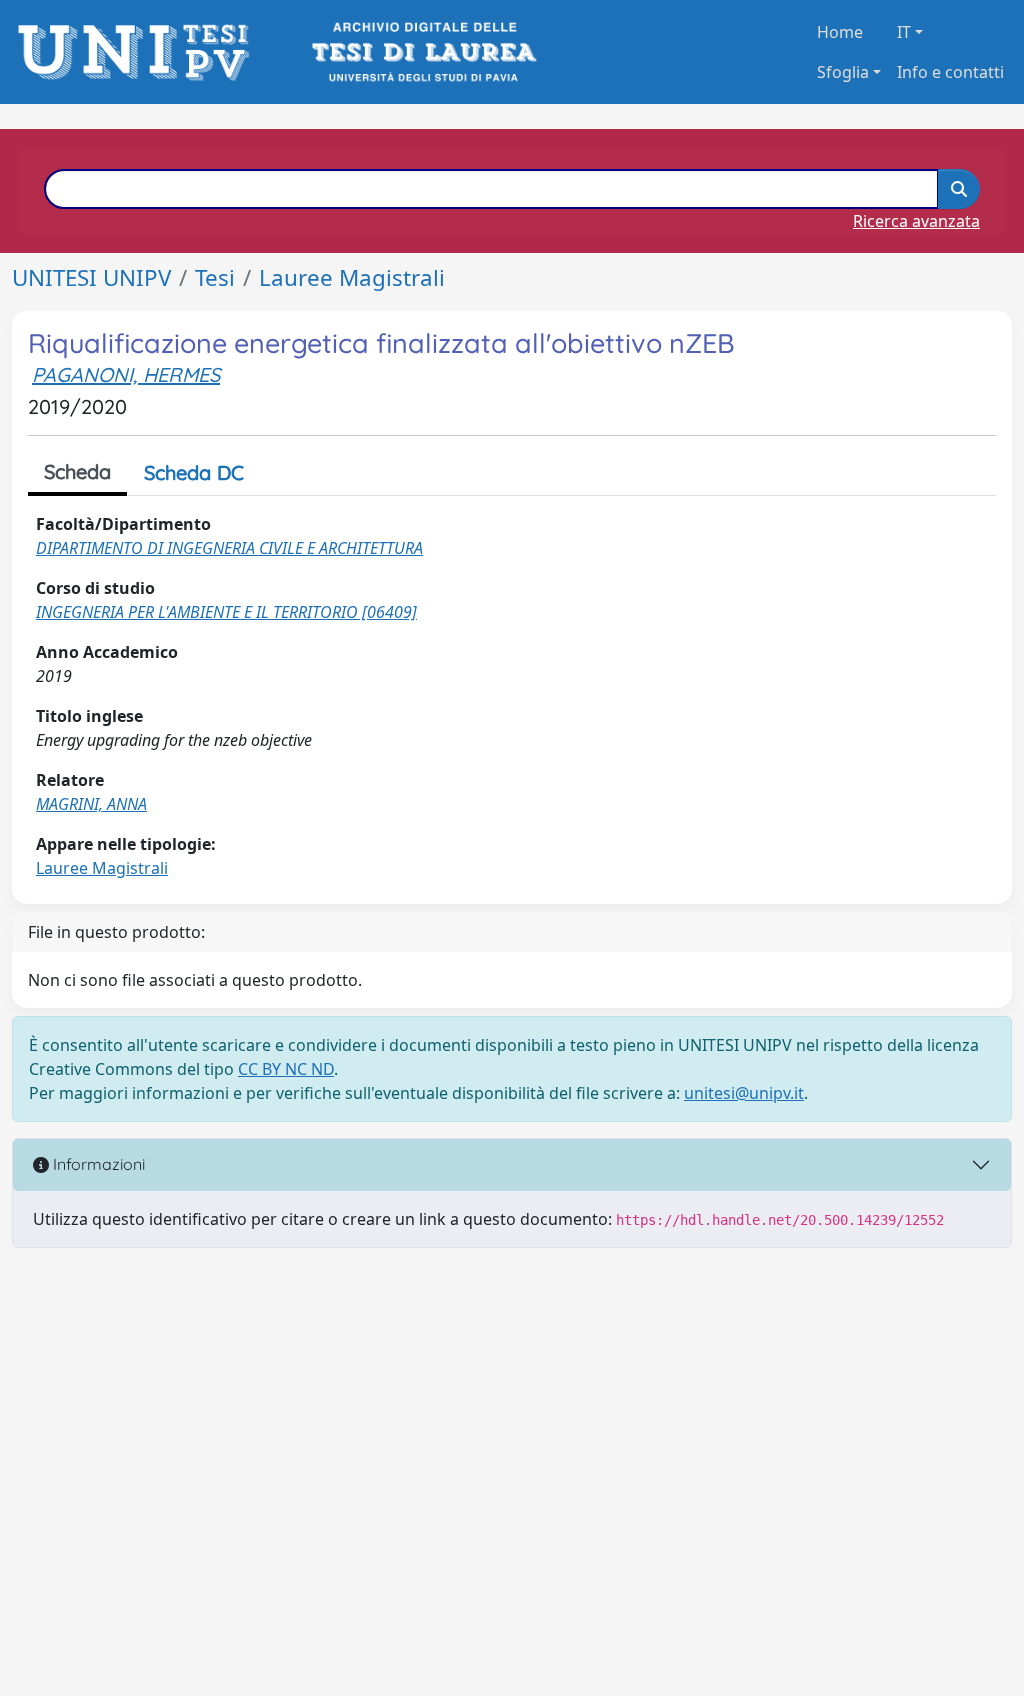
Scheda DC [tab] (194, 472)
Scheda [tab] (77, 471)
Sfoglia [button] (843, 72)
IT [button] (904, 32)
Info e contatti (950, 72)
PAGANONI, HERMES (126, 374)
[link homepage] (139, 52)
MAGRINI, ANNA (91, 804)
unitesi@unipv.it (744, 1093)
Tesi (215, 277)
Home (840, 32)
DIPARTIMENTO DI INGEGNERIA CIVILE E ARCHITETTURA (229, 548)
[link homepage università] (422, 52)
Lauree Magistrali (352, 277)
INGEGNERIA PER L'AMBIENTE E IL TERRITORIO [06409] (226, 612)
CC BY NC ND (286, 1069)
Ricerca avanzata (916, 221)
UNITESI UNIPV (91, 277)
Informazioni (97, 1164)
